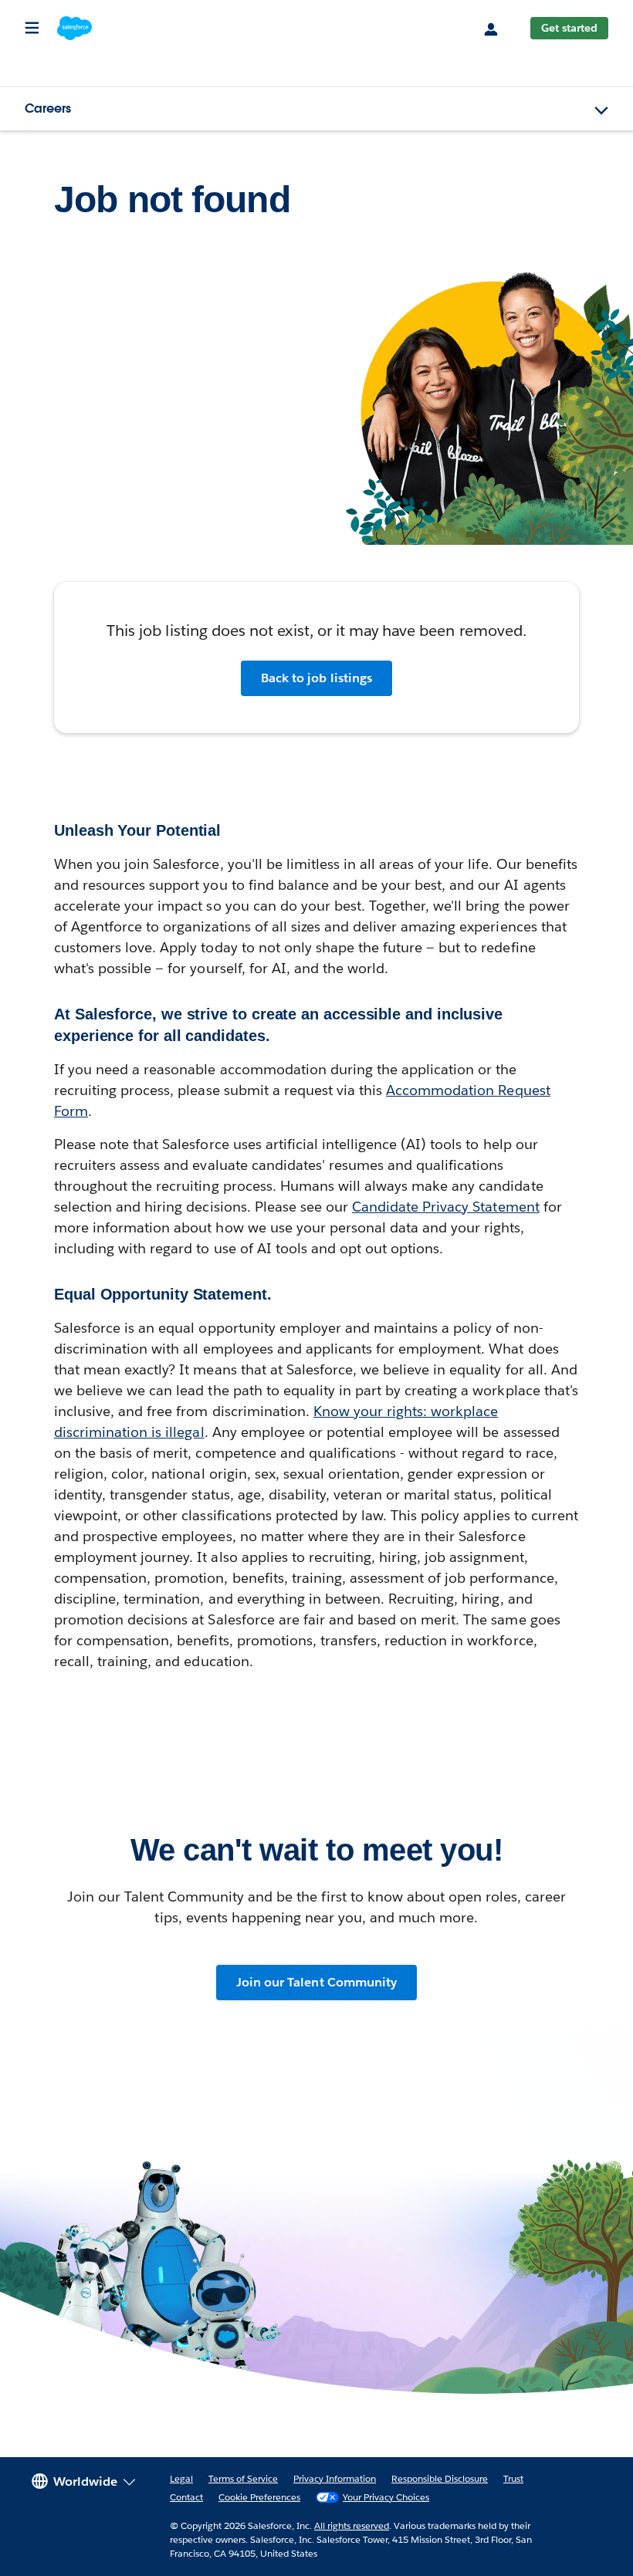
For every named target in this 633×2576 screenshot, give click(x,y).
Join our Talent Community (316, 1982)
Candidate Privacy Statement (446, 1207)
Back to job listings (316, 678)
